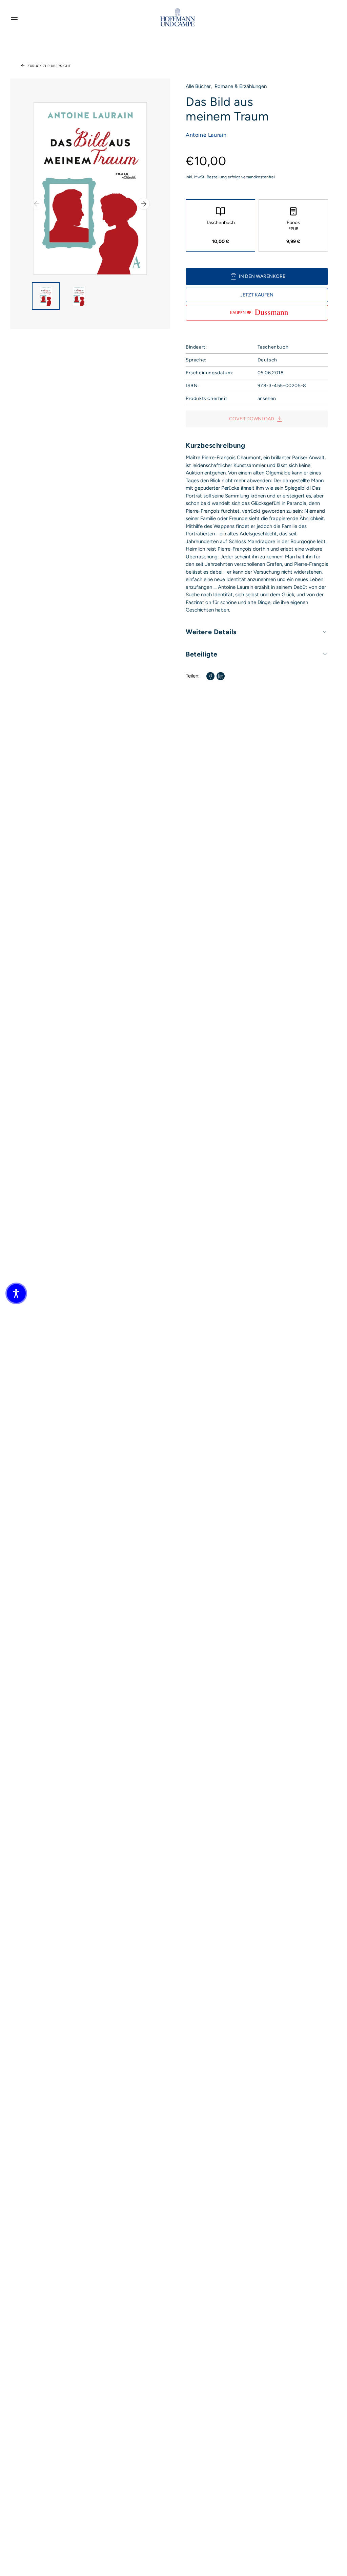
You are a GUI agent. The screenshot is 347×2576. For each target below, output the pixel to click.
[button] (16, 1293)
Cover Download (252, 419)
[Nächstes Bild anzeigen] (144, 204)
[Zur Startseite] (178, 17)
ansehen (267, 398)
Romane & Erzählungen (241, 86)
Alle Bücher (198, 86)
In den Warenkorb (262, 276)
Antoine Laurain (206, 135)
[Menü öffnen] (14, 17)
